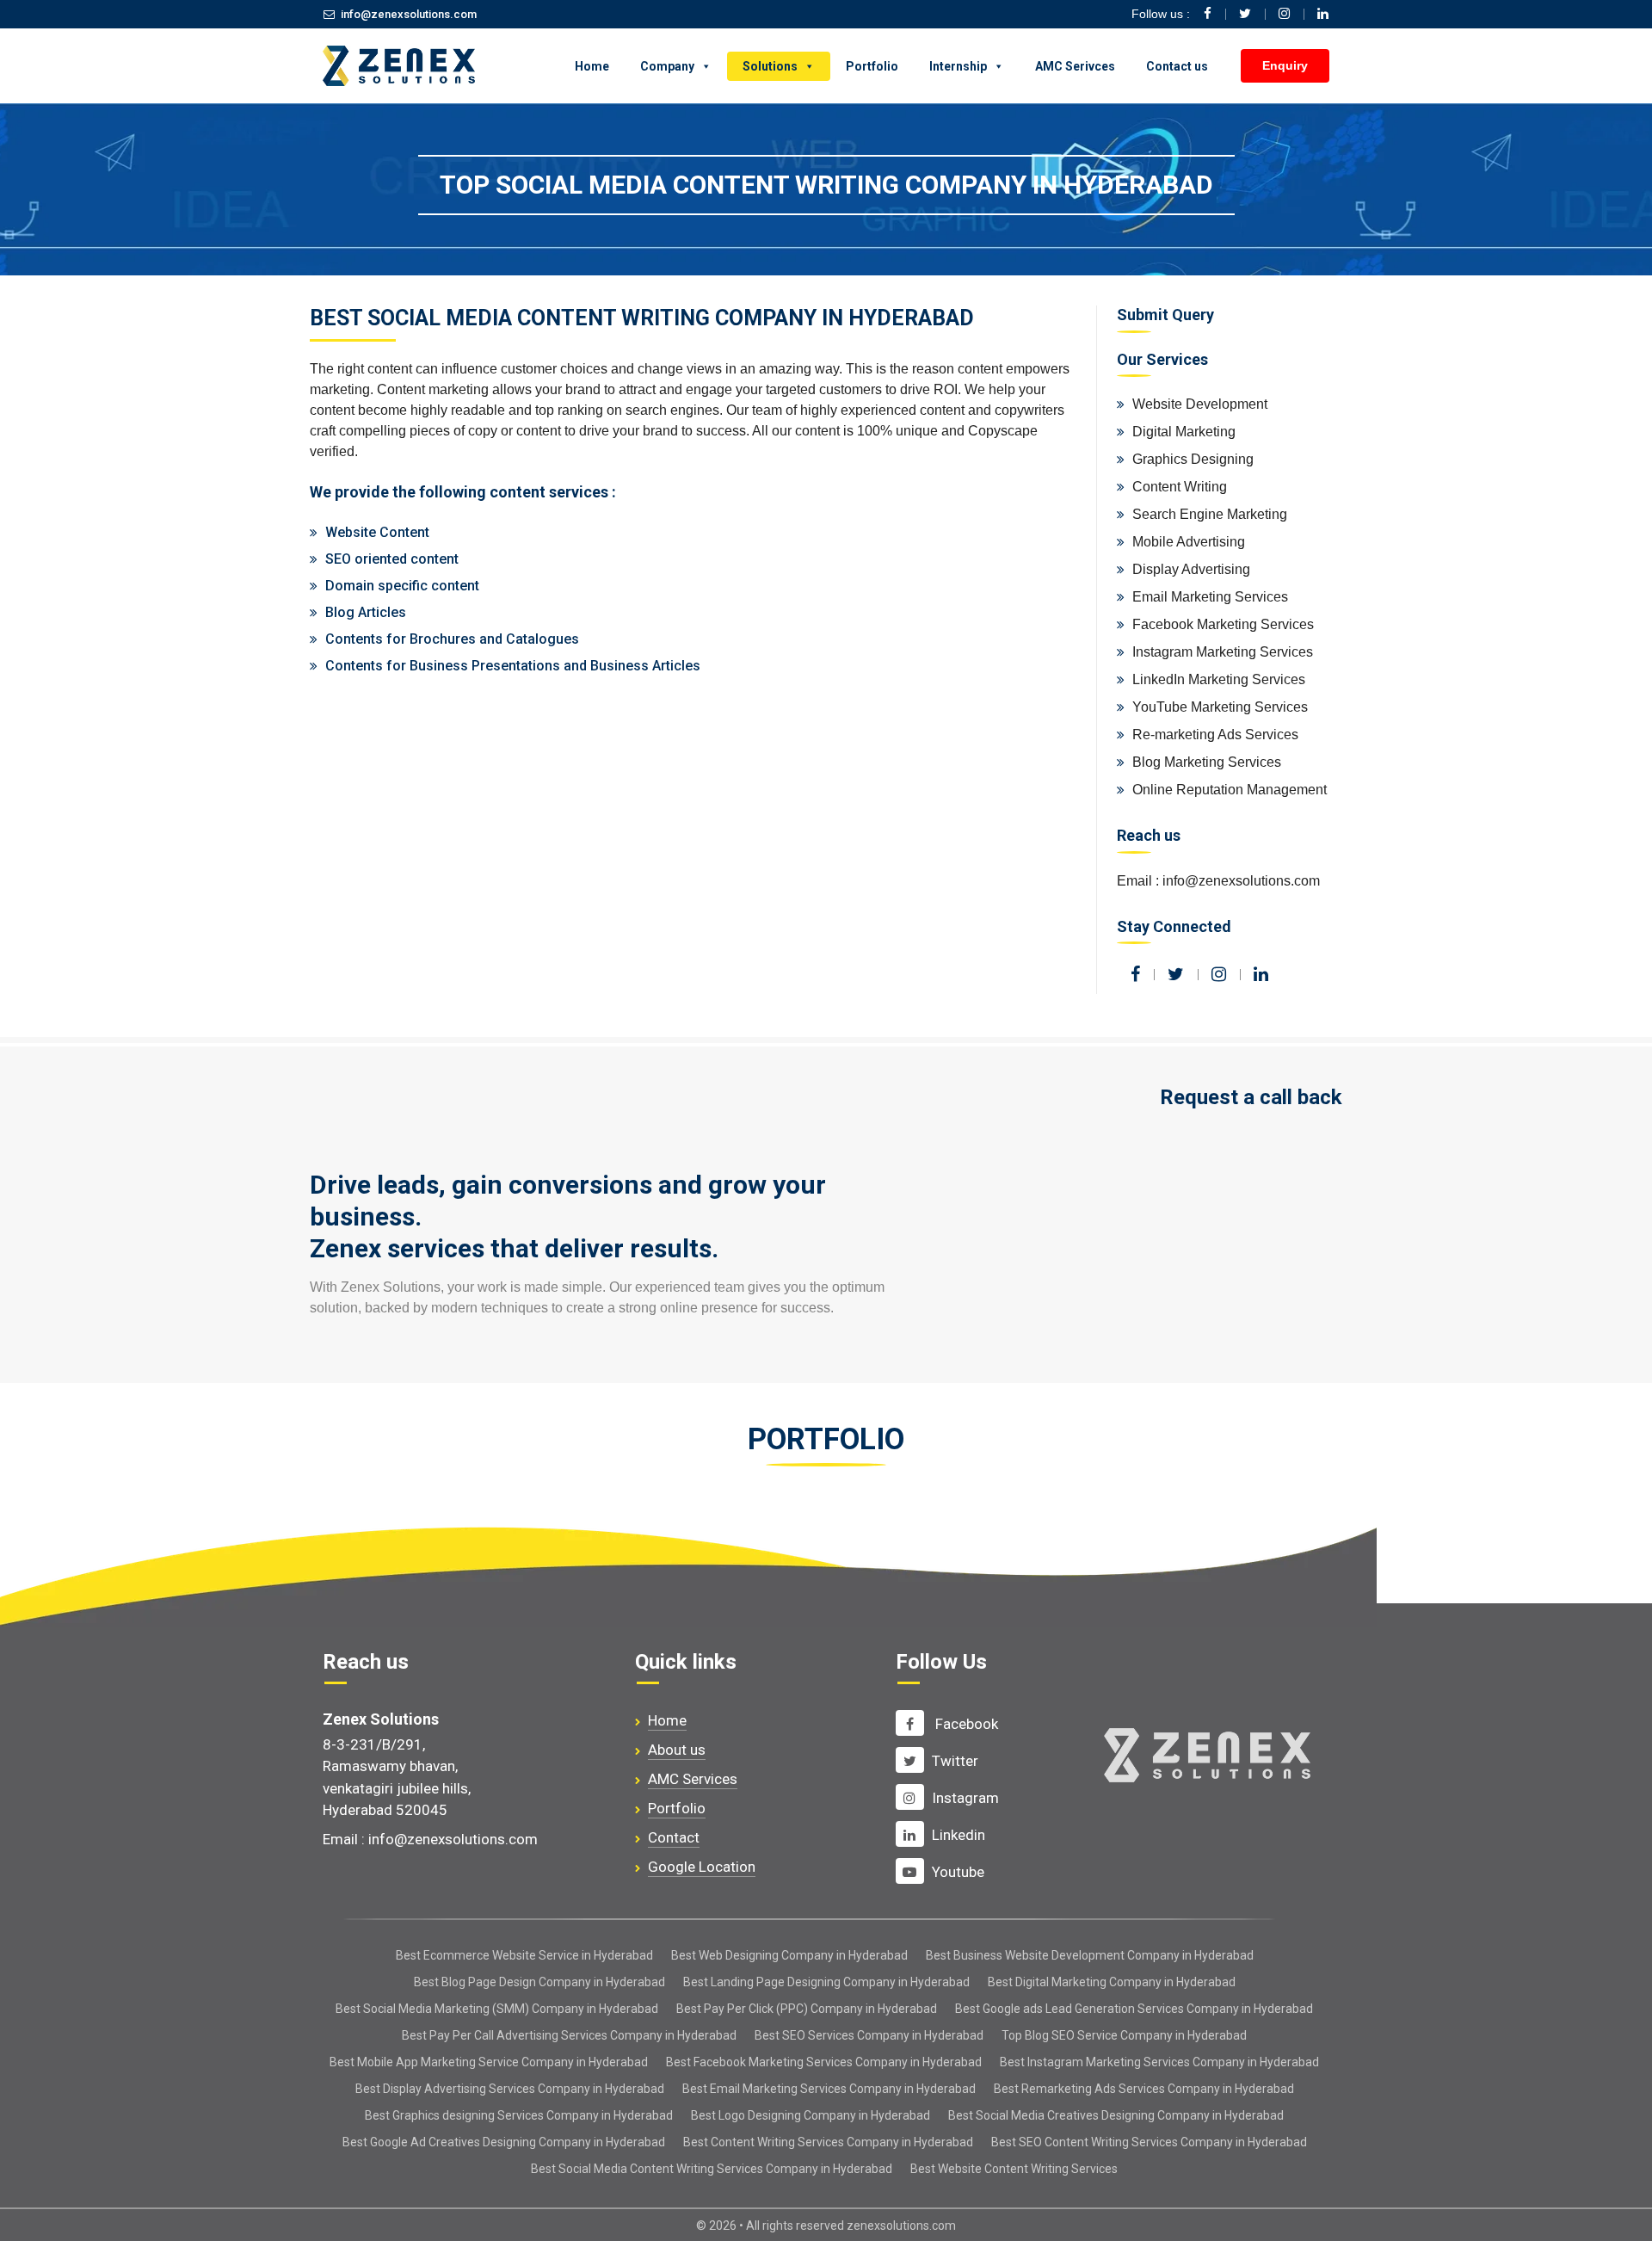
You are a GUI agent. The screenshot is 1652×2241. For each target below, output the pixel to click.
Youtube (958, 1872)
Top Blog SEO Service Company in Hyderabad (1124, 2035)
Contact (674, 1837)
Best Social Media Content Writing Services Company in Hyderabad (712, 2169)
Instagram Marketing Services (1223, 652)
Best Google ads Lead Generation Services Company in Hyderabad (1134, 2009)
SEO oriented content (392, 559)
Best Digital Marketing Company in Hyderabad (1112, 1982)
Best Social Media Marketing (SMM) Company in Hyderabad (497, 2009)
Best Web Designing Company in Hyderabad (789, 1955)
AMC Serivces (1075, 66)
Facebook (965, 1724)
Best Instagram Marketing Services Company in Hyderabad (1159, 2062)
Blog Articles (366, 612)
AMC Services (693, 1779)
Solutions (770, 66)
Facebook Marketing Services (1223, 624)
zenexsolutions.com (901, 2226)
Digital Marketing (1184, 432)
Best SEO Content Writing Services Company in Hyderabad (1149, 2142)
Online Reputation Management (1230, 790)
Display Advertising (1191, 569)
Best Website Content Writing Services (1014, 2169)
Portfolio (872, 66)
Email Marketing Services (1210, 597)
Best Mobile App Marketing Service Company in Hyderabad (489, 2062)
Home (592, 66)
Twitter (955, 1761)
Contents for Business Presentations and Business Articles (513, 666)
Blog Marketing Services (1207, 762)
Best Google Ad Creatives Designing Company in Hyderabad (504, 2142)
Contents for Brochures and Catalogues (452, 639)
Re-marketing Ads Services (1215, 735)
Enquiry (1285, 65)
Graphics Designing (1193, 459)
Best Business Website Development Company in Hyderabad (1090, 1955)
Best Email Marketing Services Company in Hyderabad (829, 2089)
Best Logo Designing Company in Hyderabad (811, 2115)
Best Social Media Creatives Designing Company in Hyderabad (1116, 2115)
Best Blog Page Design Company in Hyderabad (539, 1982)
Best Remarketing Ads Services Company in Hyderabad (1144, 2089)
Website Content (377, 532)
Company (667, 66)
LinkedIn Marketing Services (1219, 679)
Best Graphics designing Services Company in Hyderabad (519, 2115)
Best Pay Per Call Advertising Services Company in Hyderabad (569, 2035)
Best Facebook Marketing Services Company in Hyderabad (824, 2062)
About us (677, 1750)
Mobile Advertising (1189, 542)
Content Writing (1180, 487)
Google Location (702, 1867)
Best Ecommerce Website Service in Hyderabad (524, 1955)
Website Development (1200, 404)
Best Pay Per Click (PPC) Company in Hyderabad (807, 2009)
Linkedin (959, 1835)
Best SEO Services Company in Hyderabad (869, 2035)
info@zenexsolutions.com (409, 14)
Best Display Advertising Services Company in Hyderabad (510, 2089)
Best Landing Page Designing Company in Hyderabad (826, 1982)
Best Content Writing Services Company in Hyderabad (828, 2142)
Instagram (965, 1798)
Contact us (1177, 66)
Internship (958, 66)
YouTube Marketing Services (1220, 707)
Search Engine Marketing (1210, 514)
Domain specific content (402, 586)
